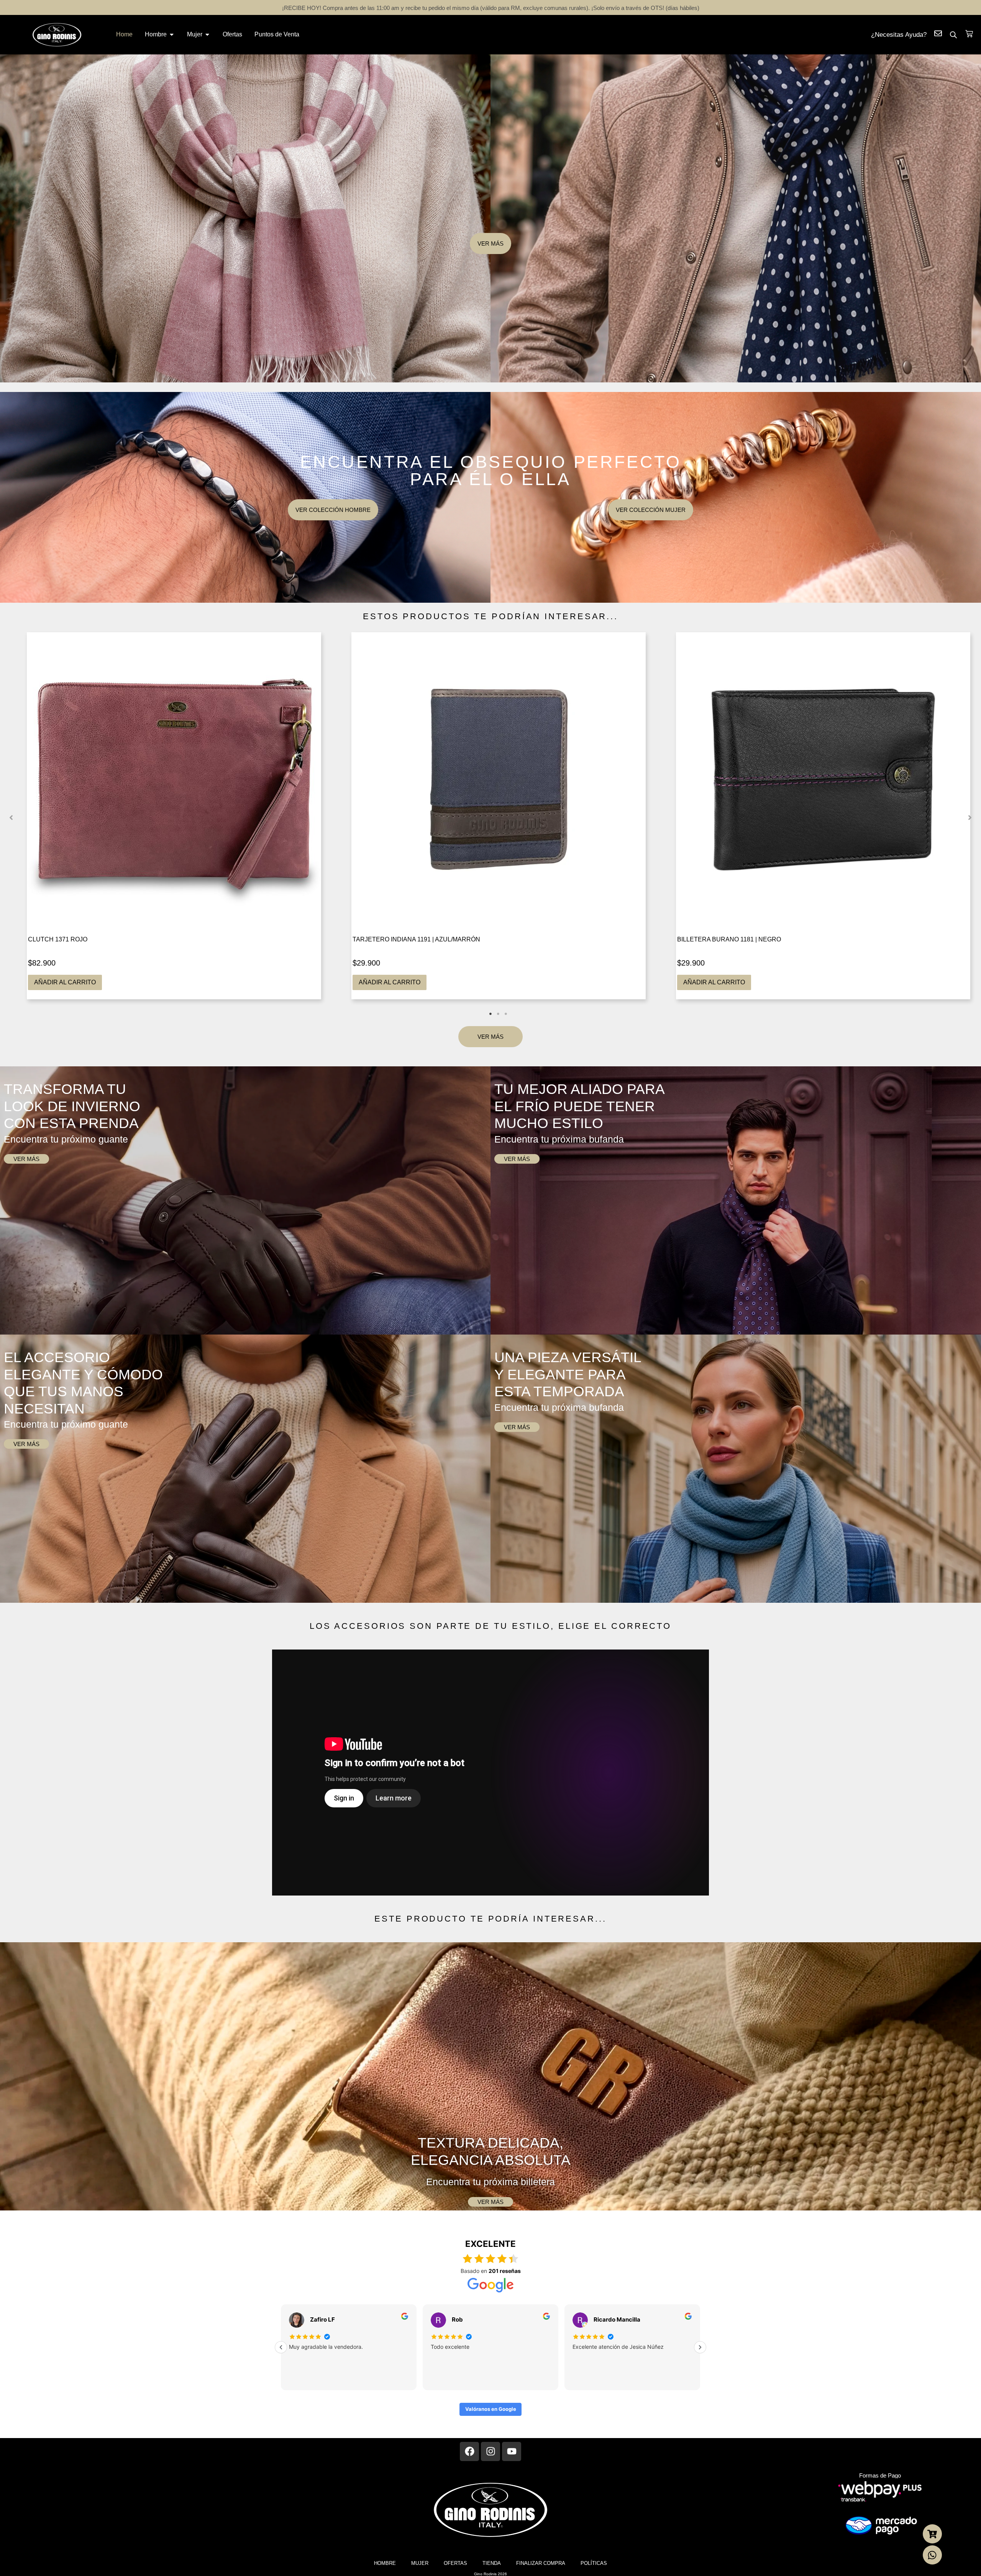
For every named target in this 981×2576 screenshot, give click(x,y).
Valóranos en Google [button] (491, 2409)
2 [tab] (498, 1014)
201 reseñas (505, 2271)
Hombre (385, 2563)
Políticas (594, 2563)
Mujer (420, 2563)
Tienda (492, 2563)
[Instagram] (490, 2451)
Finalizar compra (541, 2563)
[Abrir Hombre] (172, 34)
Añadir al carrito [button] (65, 982)
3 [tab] (506, 1014)
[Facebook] (469, 2451)
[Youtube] (512, 2451)
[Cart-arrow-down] (932, 2534)
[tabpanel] (174, 816)
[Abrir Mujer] (207, 34)
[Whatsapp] (932, 2555)
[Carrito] (969, 34)
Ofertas (455, 2563)
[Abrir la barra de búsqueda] (953, 35)
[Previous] (281, 2347)
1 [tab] (490, 1014)
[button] (11, 818)
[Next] (700, 2347)
